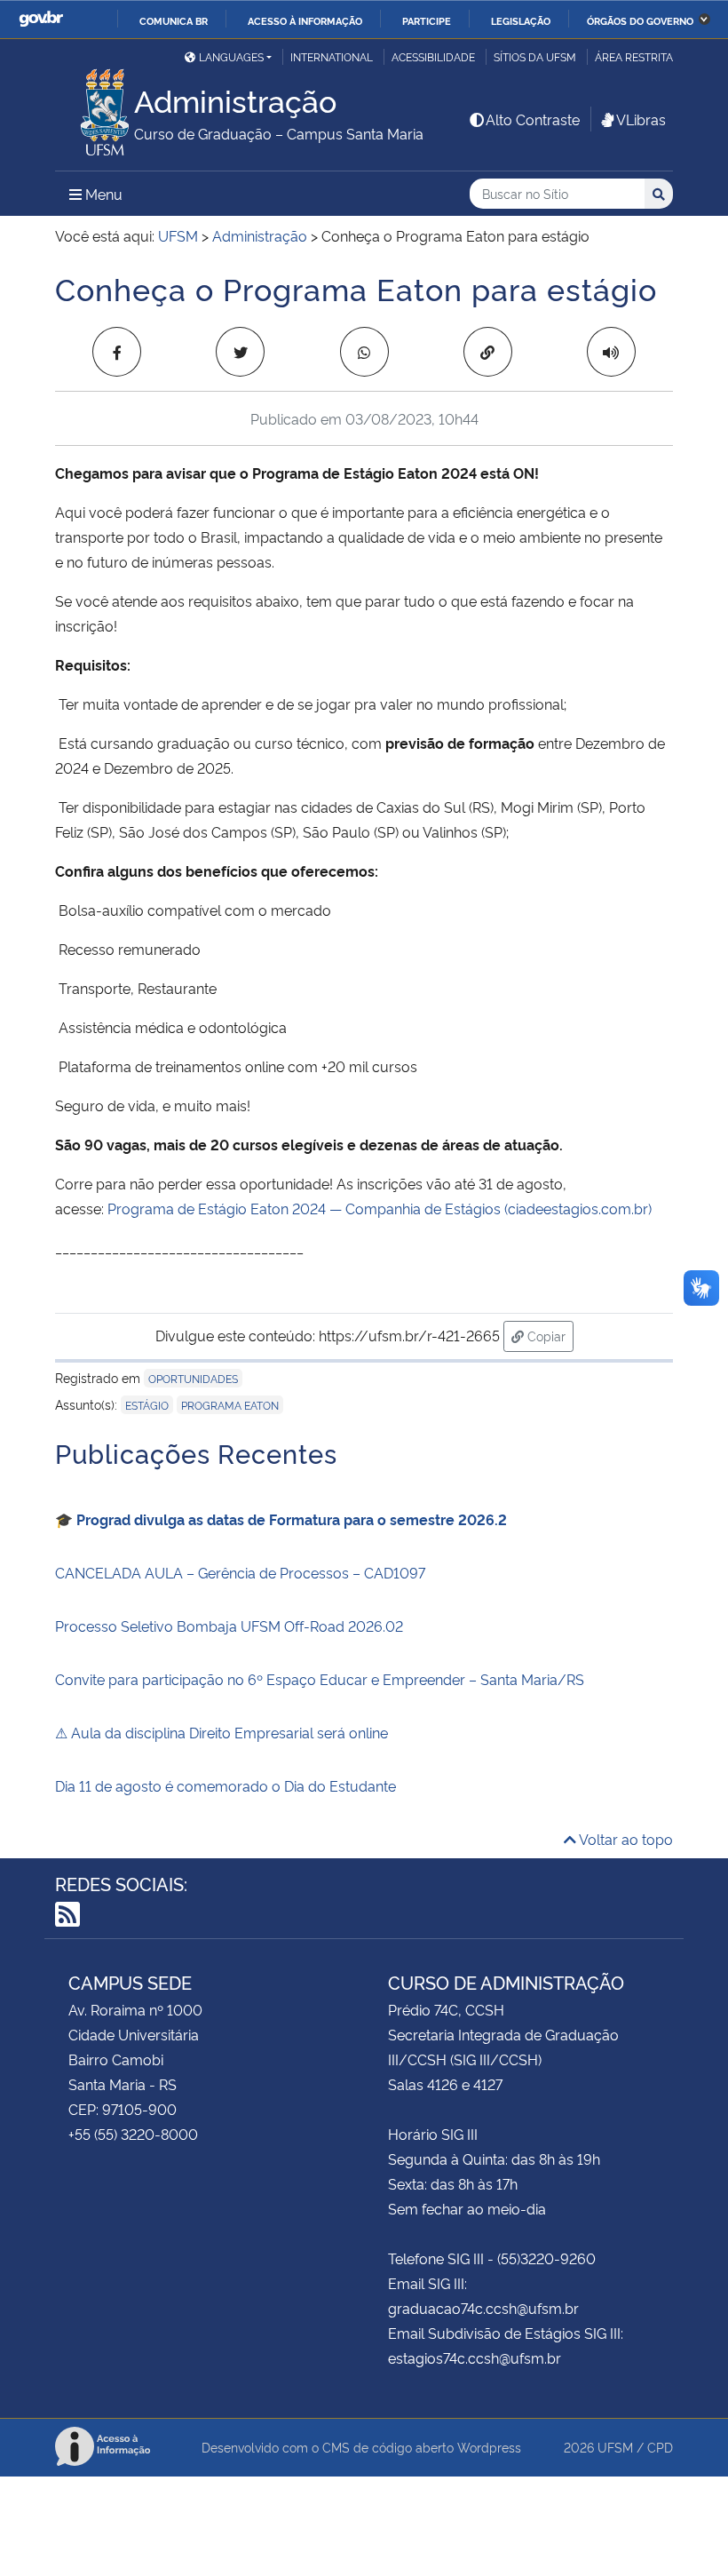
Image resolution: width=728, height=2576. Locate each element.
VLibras (641, 119)
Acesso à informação (305, 20)
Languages (231, 56)
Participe (427, 20)
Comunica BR (174, 20)
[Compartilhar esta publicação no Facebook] (117, 352)
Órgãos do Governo (640, 20)
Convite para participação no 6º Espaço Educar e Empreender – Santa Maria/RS (320, 1679)
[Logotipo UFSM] (95, 107)
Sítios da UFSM (535, 56)
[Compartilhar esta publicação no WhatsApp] (364, 352)
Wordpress (489, 2447)
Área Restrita (634, 56)
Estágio (147, 1405)
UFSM (615, 2447)
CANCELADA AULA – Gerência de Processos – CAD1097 (240, 1572)
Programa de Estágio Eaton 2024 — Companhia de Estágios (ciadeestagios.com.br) (380, 1208)
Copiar (549, 1335)
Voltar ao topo (625, 1839)
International (332, 56)
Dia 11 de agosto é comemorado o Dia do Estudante (226, 1785)
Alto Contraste (533, 119)
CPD (660, 2447)
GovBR (41, 19)
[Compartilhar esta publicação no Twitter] (240, 352)
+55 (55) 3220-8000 (133, 2134)
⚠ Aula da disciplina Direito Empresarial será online (222, 1732)
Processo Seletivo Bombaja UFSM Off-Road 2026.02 (229, 1626)
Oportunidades (193, 1378)
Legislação (521, 20)
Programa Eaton (230, 1405)
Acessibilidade (433, 56)
